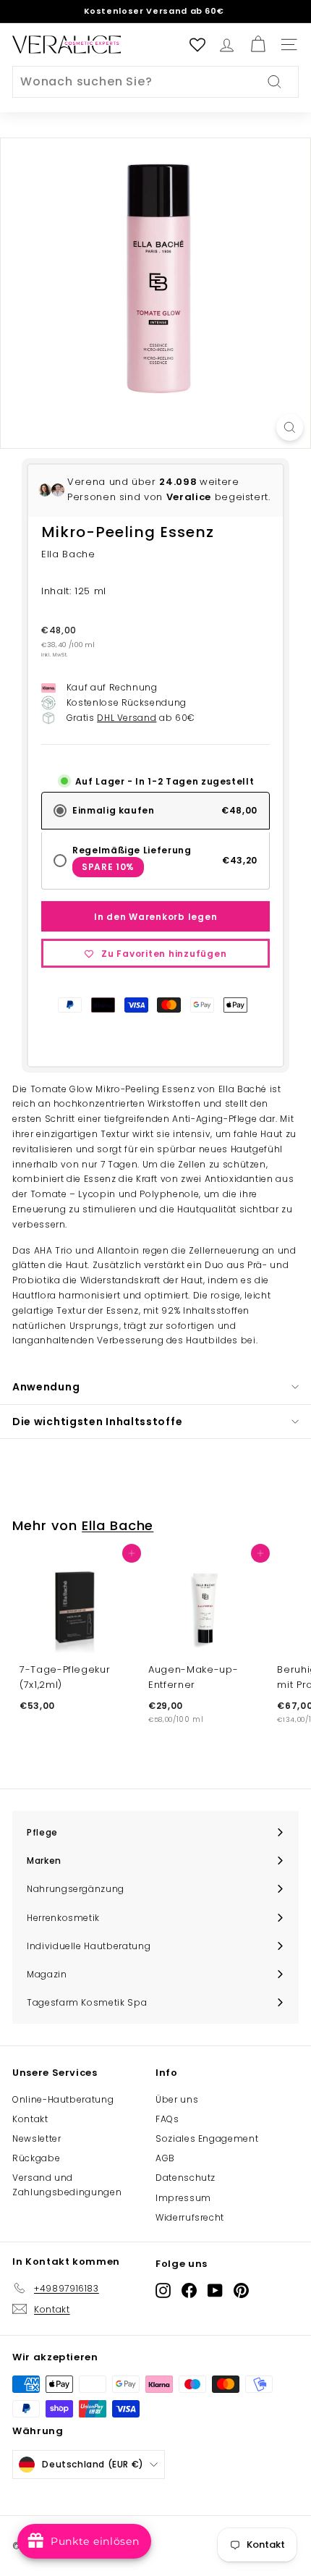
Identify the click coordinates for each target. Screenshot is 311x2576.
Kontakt (30, 2119)
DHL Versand (127, 718)
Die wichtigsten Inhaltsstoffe (97, 1422)
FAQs (167, 2119)
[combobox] (155, 82)
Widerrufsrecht (190, 2217)
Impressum (183, 2198)
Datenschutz (186, 2178)
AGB (165, 2158)
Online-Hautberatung (63, 2099)
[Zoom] (290, 427)
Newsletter (37, 2138)
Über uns (177, 2099)
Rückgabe (36, 2158)
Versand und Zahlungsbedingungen (67, 2184)
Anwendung (46, 1387)
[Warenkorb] (258, 45)
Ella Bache (118, 1525)
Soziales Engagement (207, 2138)
